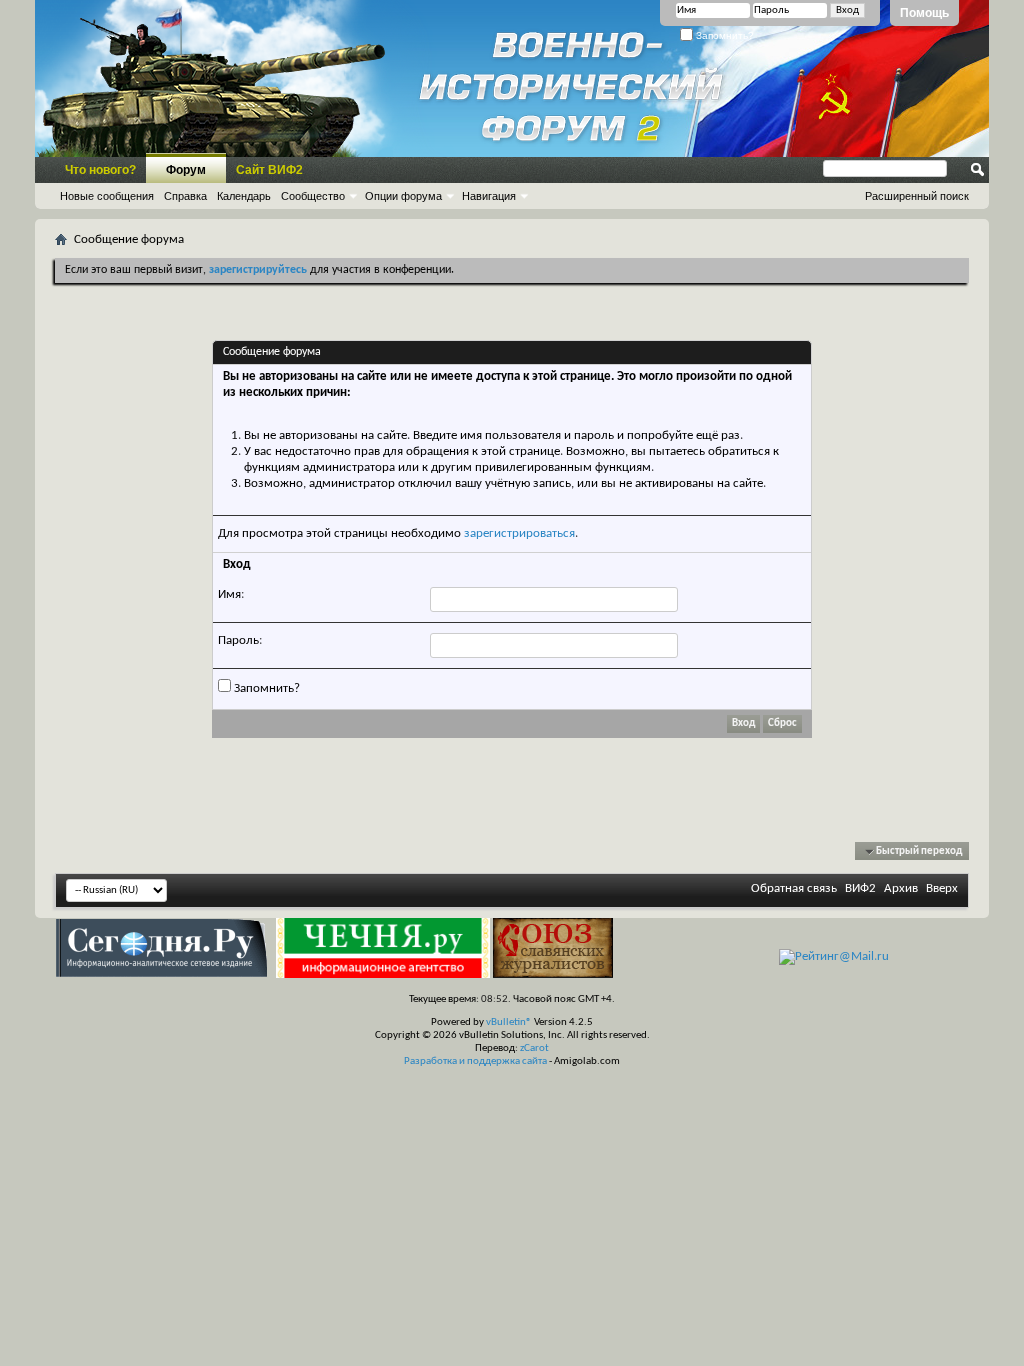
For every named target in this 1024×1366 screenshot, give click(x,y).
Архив (901, 888)
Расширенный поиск (917, 196)
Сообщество (313, 196)
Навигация (489, 196)
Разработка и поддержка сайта (475, 1061)
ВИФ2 (860, 888)
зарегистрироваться (519, 533)
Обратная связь (794, 888)
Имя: (231, 594)
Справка (185, 196)
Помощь (924, 13)
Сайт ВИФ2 (269, 170)
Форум (186, 170)
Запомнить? (723, 35)
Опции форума (403, 196)
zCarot (534, 1048)
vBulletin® (509, 1022)
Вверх (942, 888)
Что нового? (100, 170)
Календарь (244, 196)
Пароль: (240, 640)
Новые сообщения (107, 196)
